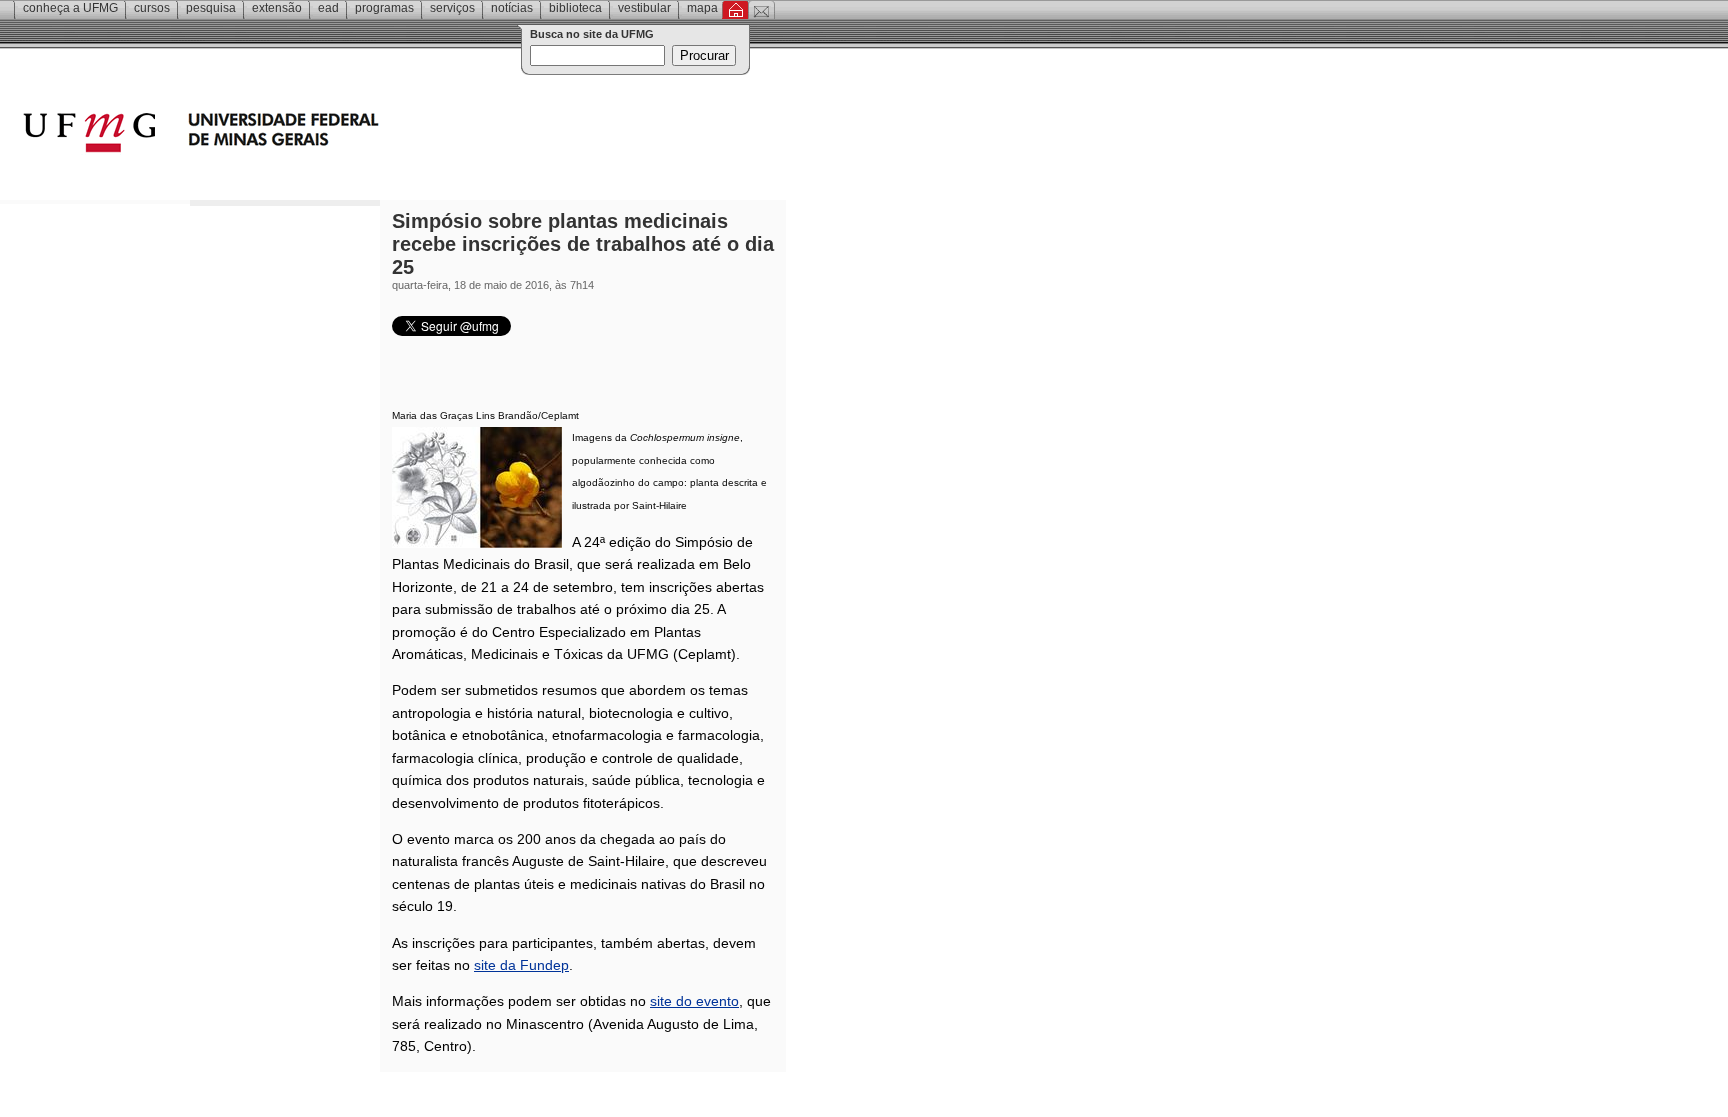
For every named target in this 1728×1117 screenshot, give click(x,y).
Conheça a (70, 8)
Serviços (452, 8)
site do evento (694, 1001)
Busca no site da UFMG (592, 34)
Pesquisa (211, 8)
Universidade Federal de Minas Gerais (315, 135)
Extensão (277, 8)
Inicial (735, 10)
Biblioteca (575, 8)
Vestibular (644, 8)
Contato (761, 10)
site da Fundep (521, 965)
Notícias (512, 8)
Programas (384, 8)
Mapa (702, 8)
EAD (328, 8)
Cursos (152, 8)
